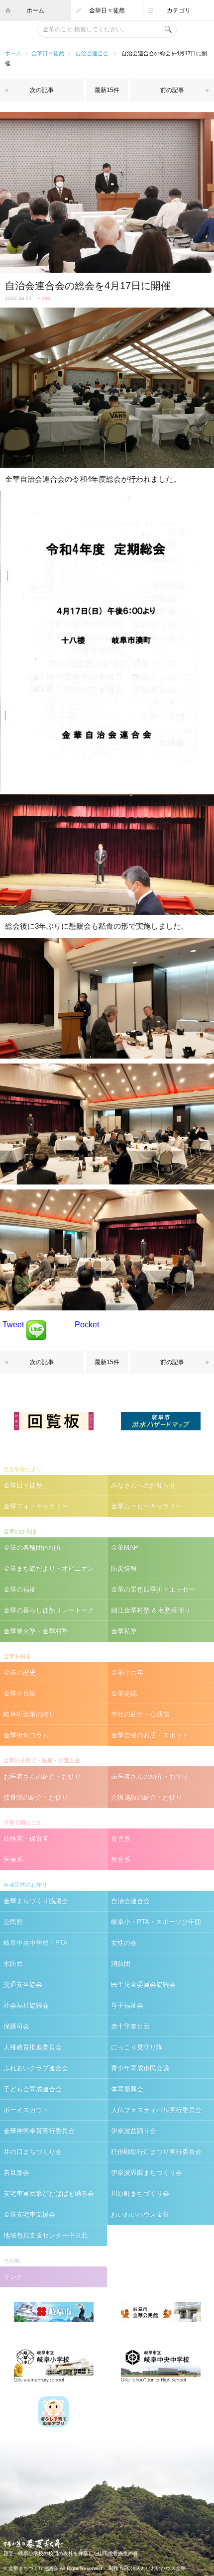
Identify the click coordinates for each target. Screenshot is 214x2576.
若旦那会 (16, 2173)
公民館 (13, 1922)
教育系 (121, 1860)
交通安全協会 (23, 1985)
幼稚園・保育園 (26, 1839)
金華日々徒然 (107, 10)
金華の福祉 (20, 1589)
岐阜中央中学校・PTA (36, 1943)
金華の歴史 (20, 1672)
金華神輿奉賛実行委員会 (39, 2131)
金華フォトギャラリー (36, 1506)
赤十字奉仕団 (130, 2026)
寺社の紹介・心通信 (140, 1714)
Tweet (13, 1325)
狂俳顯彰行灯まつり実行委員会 (156, 2152)
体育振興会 (127, 2089)
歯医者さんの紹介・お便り (150, 1776)
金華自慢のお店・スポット (150, 1735)
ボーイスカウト (26, 2110)
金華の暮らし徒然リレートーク (49, 1610)
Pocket (87, 1325)
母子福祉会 (127, 2005)
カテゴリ (179, 10)
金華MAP (125, 1548)
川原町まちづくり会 (140, 2194)
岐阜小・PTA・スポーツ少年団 (156, 1922)
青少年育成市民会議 (140, 2068)
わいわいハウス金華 (140, 2214)
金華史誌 (124, 1693)
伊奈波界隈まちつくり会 (147, 2173)
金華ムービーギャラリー (147, 1506)
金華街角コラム (26, 1735)
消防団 (121, 1964)
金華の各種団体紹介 (33, 1548)
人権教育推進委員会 (33, 2047)
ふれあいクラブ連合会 (36, 2068)
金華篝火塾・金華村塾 (36, 1631)
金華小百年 (127, 1672)
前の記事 (172, 90)
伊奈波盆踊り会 (134, 2131)
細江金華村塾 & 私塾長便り (151, 1610)
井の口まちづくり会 (33, 2152)
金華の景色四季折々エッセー (153, 1589)
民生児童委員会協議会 (143, 1985)
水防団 (13, 1964)
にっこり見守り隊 (137, 2047)
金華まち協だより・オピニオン (49, 1568)
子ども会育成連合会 (33, 2089)
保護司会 (16, 2026)
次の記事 (42, 90)
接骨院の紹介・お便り (36, 1797)
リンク (13, 2277)
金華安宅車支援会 (29, 2214)
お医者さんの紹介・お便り (42, 1776)
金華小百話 (20, 1693)
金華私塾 (124, 1631)
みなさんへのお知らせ (143, 1485)
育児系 (121, 1839)
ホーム (35, 10)
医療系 (13, 1860)
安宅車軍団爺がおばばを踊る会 (49, 2194)
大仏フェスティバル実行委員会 (156, 2110)
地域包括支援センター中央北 (46, 2235)
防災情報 (124, 1568)
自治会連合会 (92, 53)
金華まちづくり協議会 (36, 1901)
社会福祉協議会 (26, 2005)
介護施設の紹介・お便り (147, 1797)
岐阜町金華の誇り (29, 1714)
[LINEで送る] (36, 1325)
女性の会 (124, 1943)
